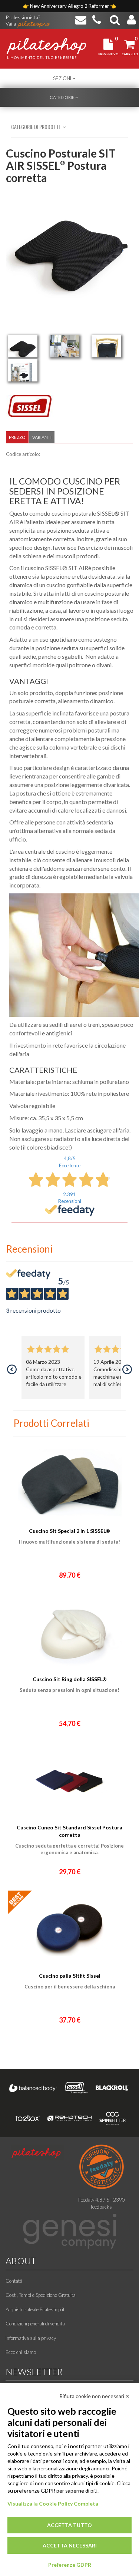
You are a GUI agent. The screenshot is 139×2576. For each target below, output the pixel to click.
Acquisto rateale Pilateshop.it (35, 2309)
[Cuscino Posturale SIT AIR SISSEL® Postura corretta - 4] (23, 370)
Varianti (42, 437)
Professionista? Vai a (23, 18)
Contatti (14, 2281)
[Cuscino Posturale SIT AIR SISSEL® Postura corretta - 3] (106, 346)
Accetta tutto (69, 2525)
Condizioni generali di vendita (35, 2324)
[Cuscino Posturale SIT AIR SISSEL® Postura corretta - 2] (64, 346)
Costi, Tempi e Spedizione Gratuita (41, 2295)
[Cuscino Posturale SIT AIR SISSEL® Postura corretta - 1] (23, 346)
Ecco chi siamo (21, 2352)
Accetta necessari (70, 2545)
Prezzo (17, 437)
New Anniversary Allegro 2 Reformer (70, 6)
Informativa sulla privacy (31, 2338)
